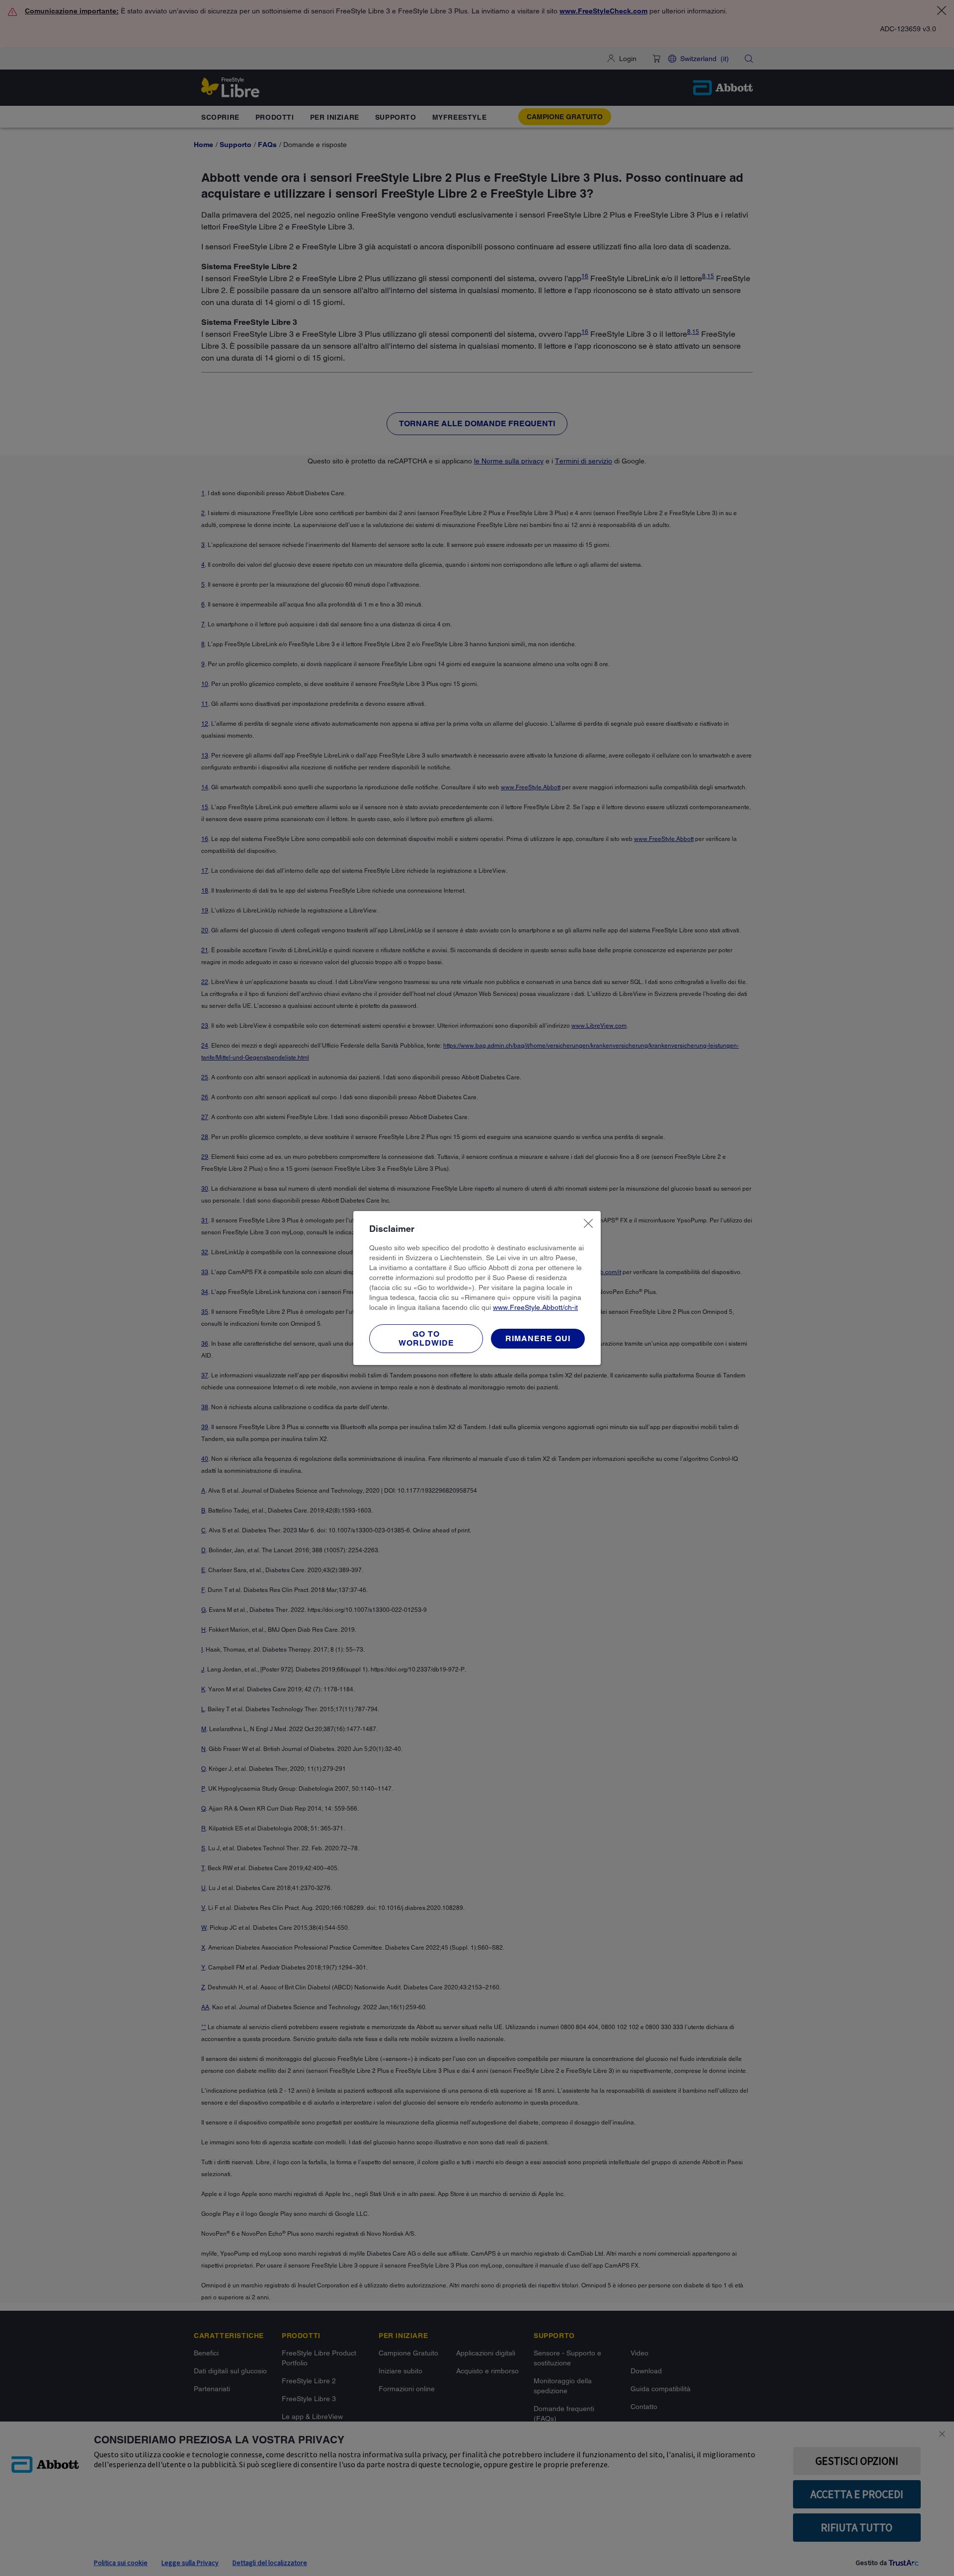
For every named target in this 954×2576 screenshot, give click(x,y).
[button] (538, 1339)
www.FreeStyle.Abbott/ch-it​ (535, 1307)
